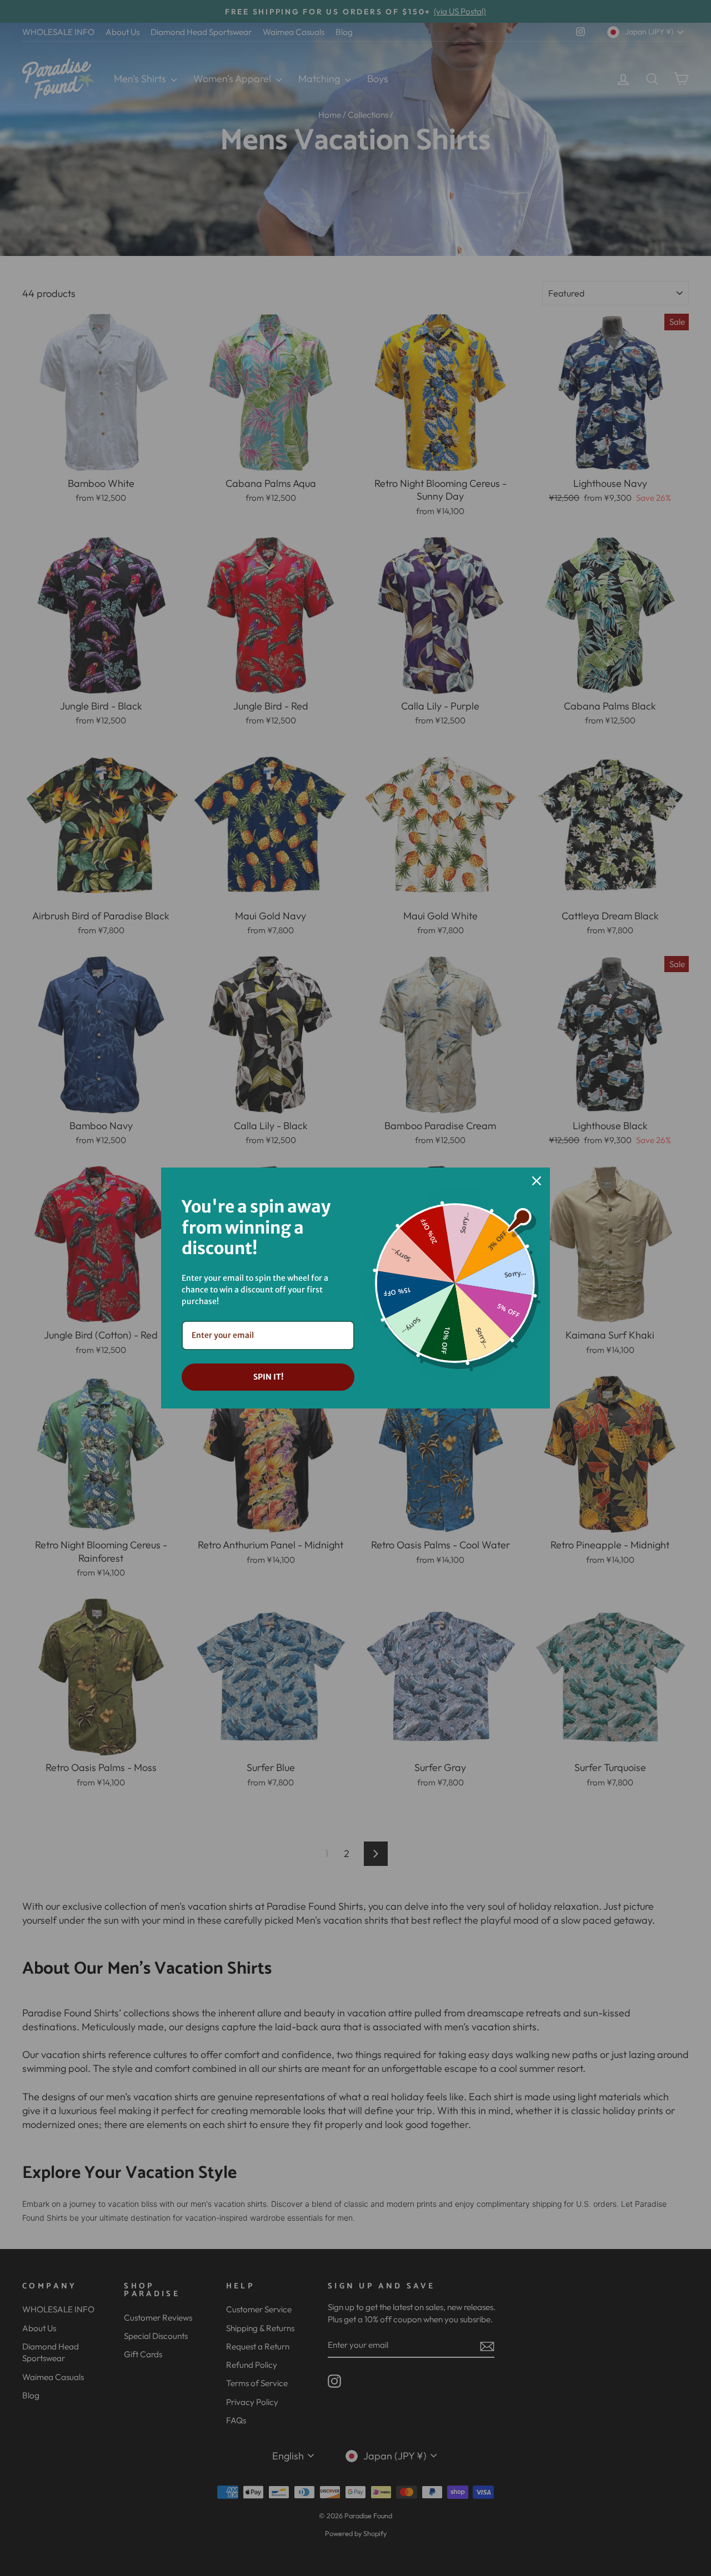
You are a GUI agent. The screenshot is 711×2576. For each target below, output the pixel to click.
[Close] (537, 1181)
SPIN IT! (268, 1377)
